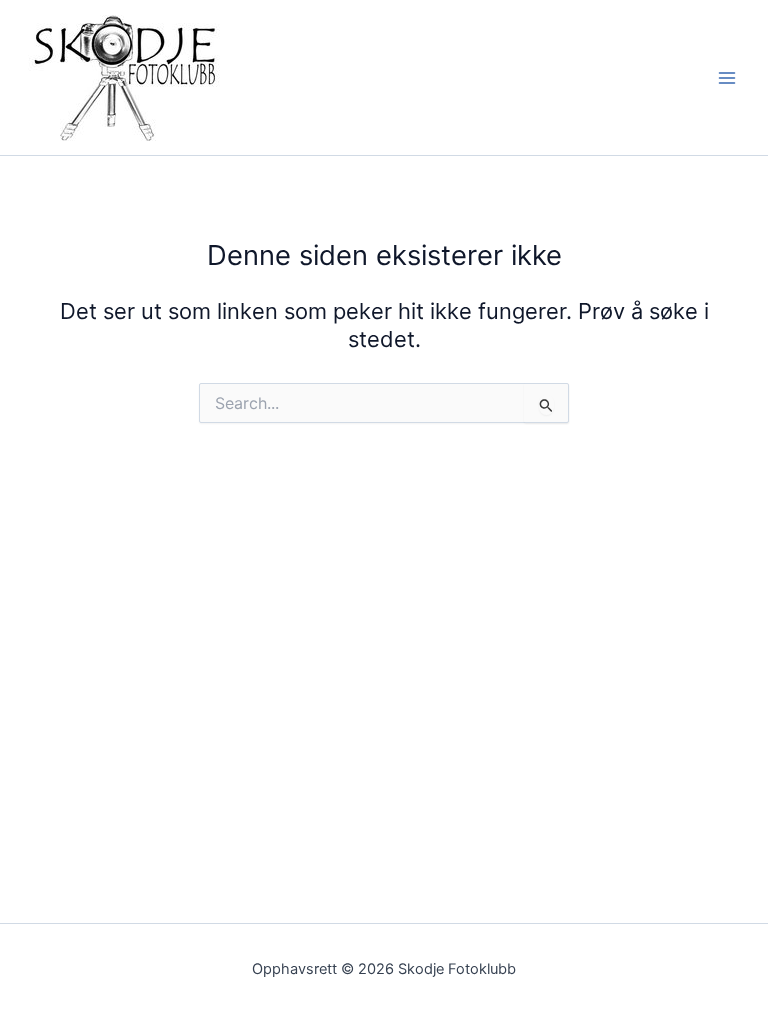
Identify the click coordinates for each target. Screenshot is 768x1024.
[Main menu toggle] (727, 78)
